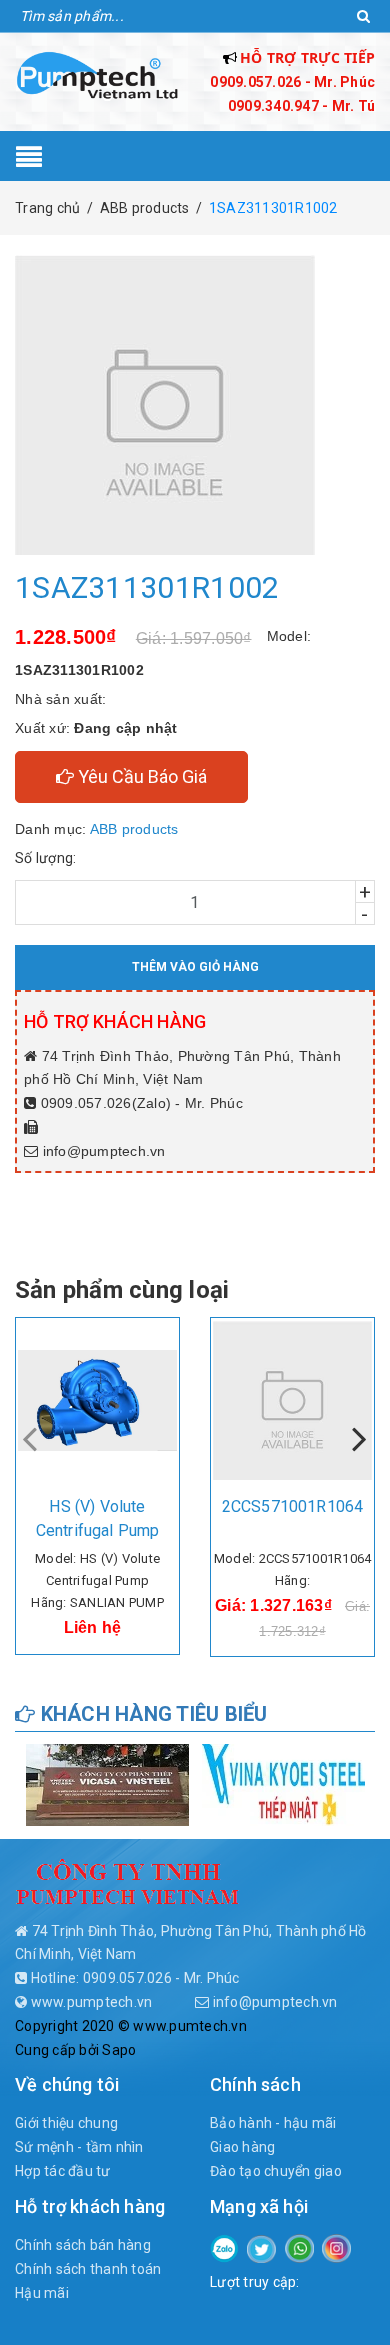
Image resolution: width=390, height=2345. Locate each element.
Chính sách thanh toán (88, 2269)
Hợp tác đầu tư (63, 2171)
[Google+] (299, 2247)
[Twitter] (261, 2248)
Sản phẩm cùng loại (122, 1290)
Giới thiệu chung (66, 2123)
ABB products (134, 829)
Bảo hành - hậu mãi (273, 2123)
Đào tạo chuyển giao (276, 2171)
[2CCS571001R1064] (292, 1400)
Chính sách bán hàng (83, 2245)
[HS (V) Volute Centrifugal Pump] (97, 1400)
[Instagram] (336, 2247)
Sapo (119, 2050)
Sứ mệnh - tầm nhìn (79, 2147)
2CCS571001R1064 (292, 1506)
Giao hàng (242, 2147)
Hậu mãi (42, 2293)
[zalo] (224, 2247)
